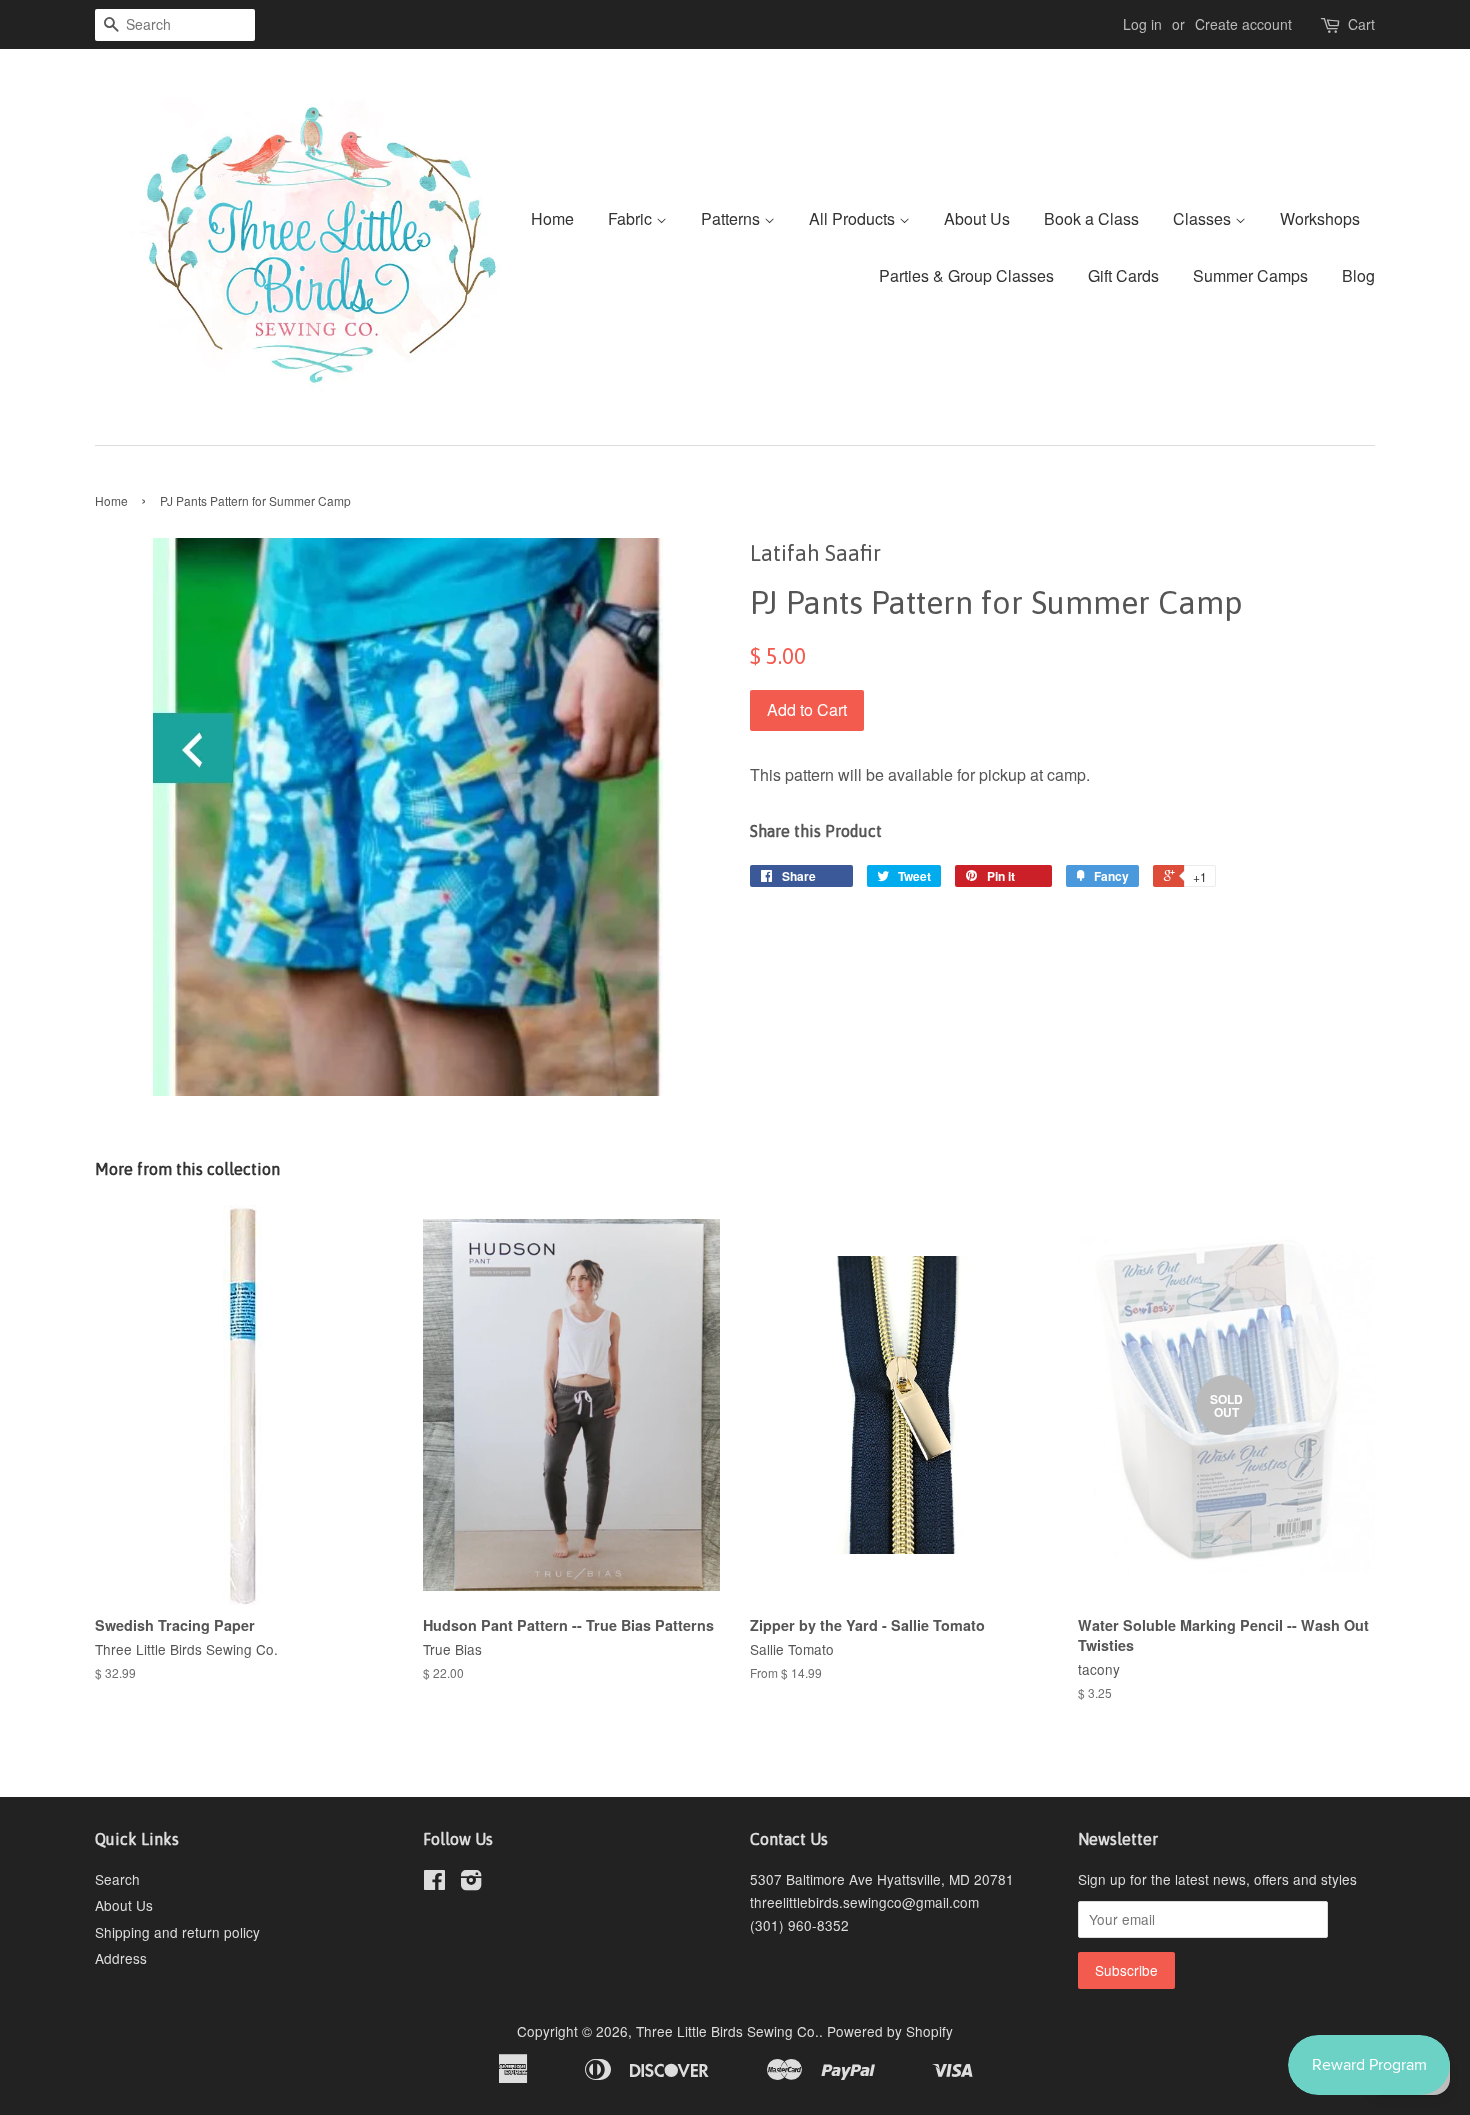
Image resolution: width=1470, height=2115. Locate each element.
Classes (1204, 218)
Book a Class (1091, 218)
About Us (977, 218)
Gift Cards (1123, 275)
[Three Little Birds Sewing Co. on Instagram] (471, 1883)
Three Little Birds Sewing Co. (727, 2031)
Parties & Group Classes (966, 275)
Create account (1243, 24)
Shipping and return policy (177, 1932)
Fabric (632, 218)
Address (121, 1958)
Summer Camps (1250, 275)
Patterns (732, 218)
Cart (1361, 24)
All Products (854, 218)
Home (552, 218)
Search (117, 1879)
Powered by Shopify (890, 2031)
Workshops (1320, 218)
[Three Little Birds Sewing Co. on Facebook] (434, 1883)
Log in (1142, 24)
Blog (1358, 275)
